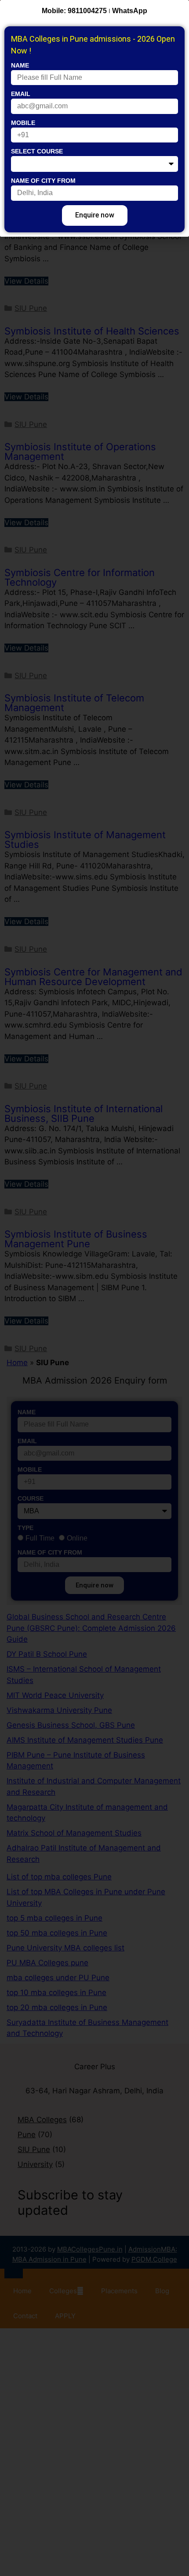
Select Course (37, 151)
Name (20, 65)
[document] (94, 1288)
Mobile (23, 123)
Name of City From (43, 181)
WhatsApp (130, 11)
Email (21, 94)
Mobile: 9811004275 (74, 11)
